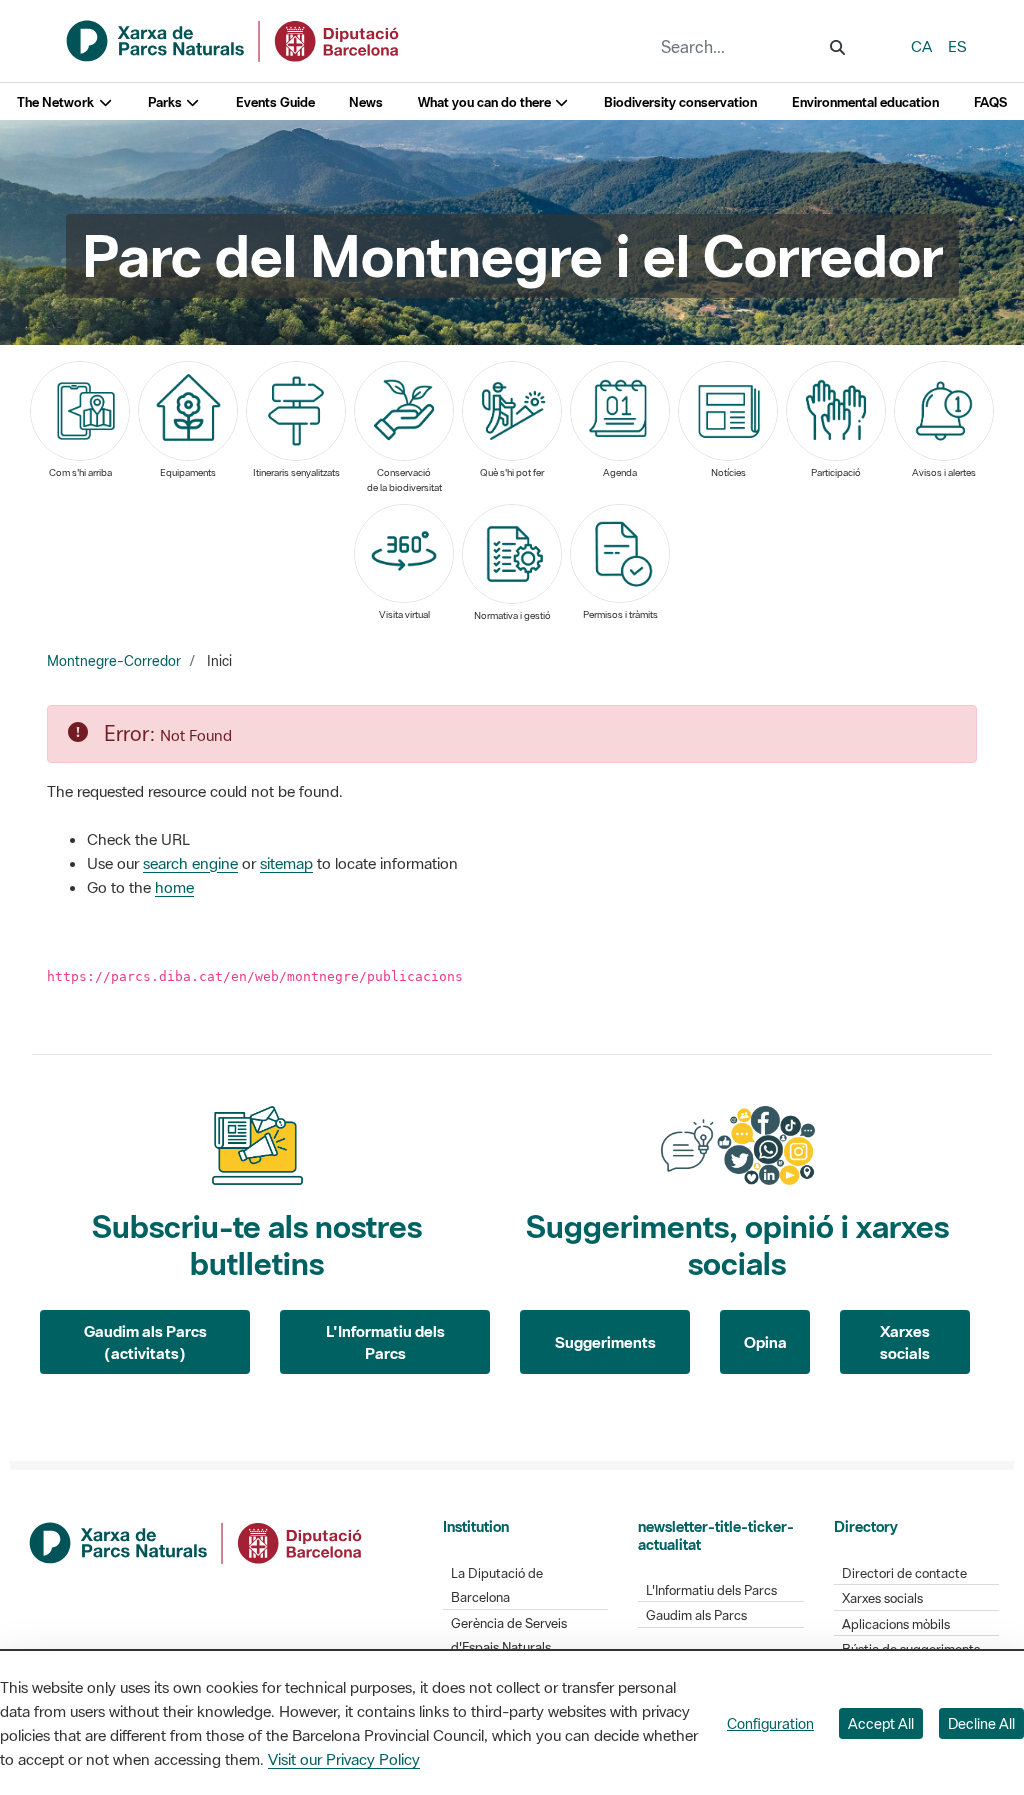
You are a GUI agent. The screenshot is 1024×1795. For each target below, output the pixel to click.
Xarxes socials (905, 1342)
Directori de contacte (904, 1573)
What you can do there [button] (486, 102)
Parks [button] (166, 102)
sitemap (286, 863)
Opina (765, 1342)
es (957, 46)
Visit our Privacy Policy (344, 1759)
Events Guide (275, 102)
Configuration (770, 1723)
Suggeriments (605, 1342)
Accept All (881, 1723)
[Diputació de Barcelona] (197, 1541)
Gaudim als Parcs (696, 1615)
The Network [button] (57, 102)
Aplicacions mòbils (896, 1624)
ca (921, 46)
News (366, 102)
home (174, 887)
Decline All (981, 1723)
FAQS (990, 102)
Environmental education (865, 102)
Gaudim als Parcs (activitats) (145, 1342)
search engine (190, 863)
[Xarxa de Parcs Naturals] (234, 39)
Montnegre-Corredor (114, 661)
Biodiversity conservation (680, 102)
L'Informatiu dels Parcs (385, 1342)
